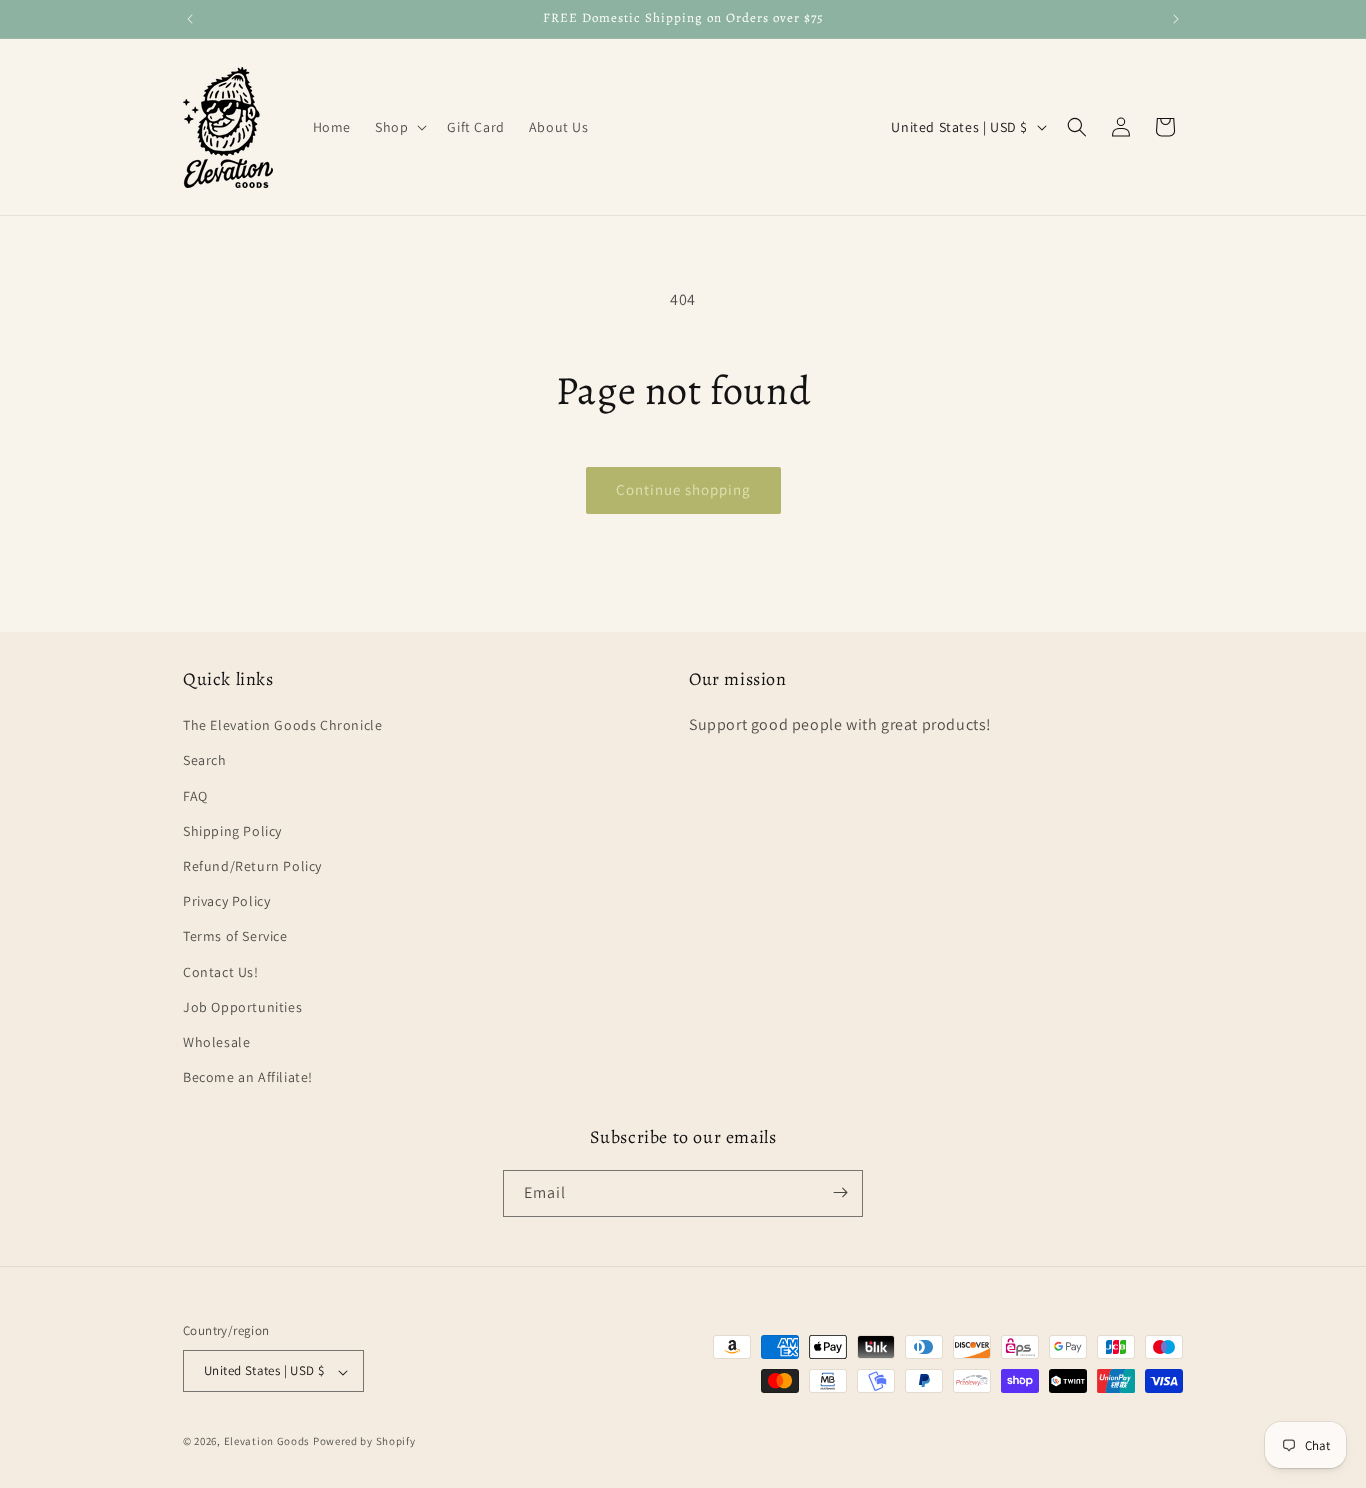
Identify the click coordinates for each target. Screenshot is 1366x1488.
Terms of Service (235, 937)
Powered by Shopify (364, 1442)
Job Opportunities (242, 1007)
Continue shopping (683, 489)
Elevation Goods (267, 1442)
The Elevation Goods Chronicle (282, 726)
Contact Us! (221, 972)
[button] (399, 127)
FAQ (195, 796)
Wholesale (216, 1042)
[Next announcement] (1176, 19)
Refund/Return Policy (252, 866)
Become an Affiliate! (248, 1078)
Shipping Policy (232, 831)
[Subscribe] (840, 1192)
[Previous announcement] (190, 19)
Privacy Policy (226, 902)
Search (205, 761)
